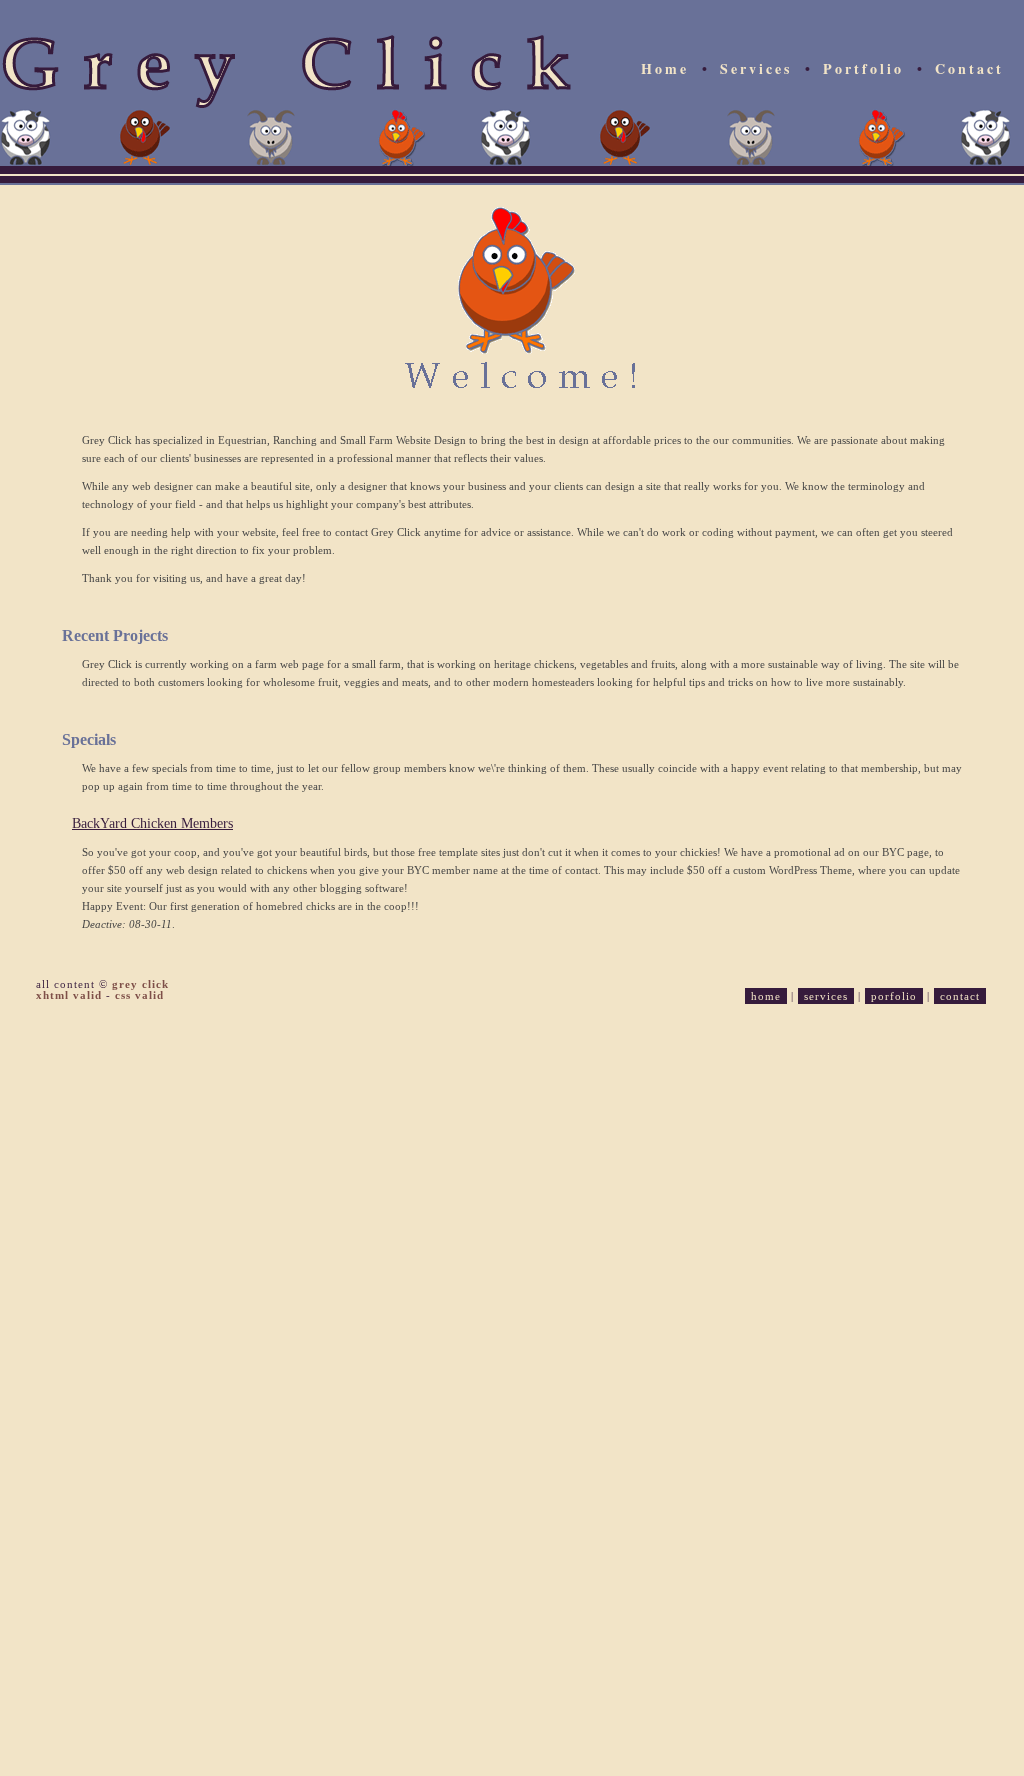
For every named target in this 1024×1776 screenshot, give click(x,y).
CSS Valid (139, 995)
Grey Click (140, 984)
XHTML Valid (69, 995)
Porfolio (894, 996)
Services (756, 68)
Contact (969, 68)
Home (665, 68)
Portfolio (863, 68)
